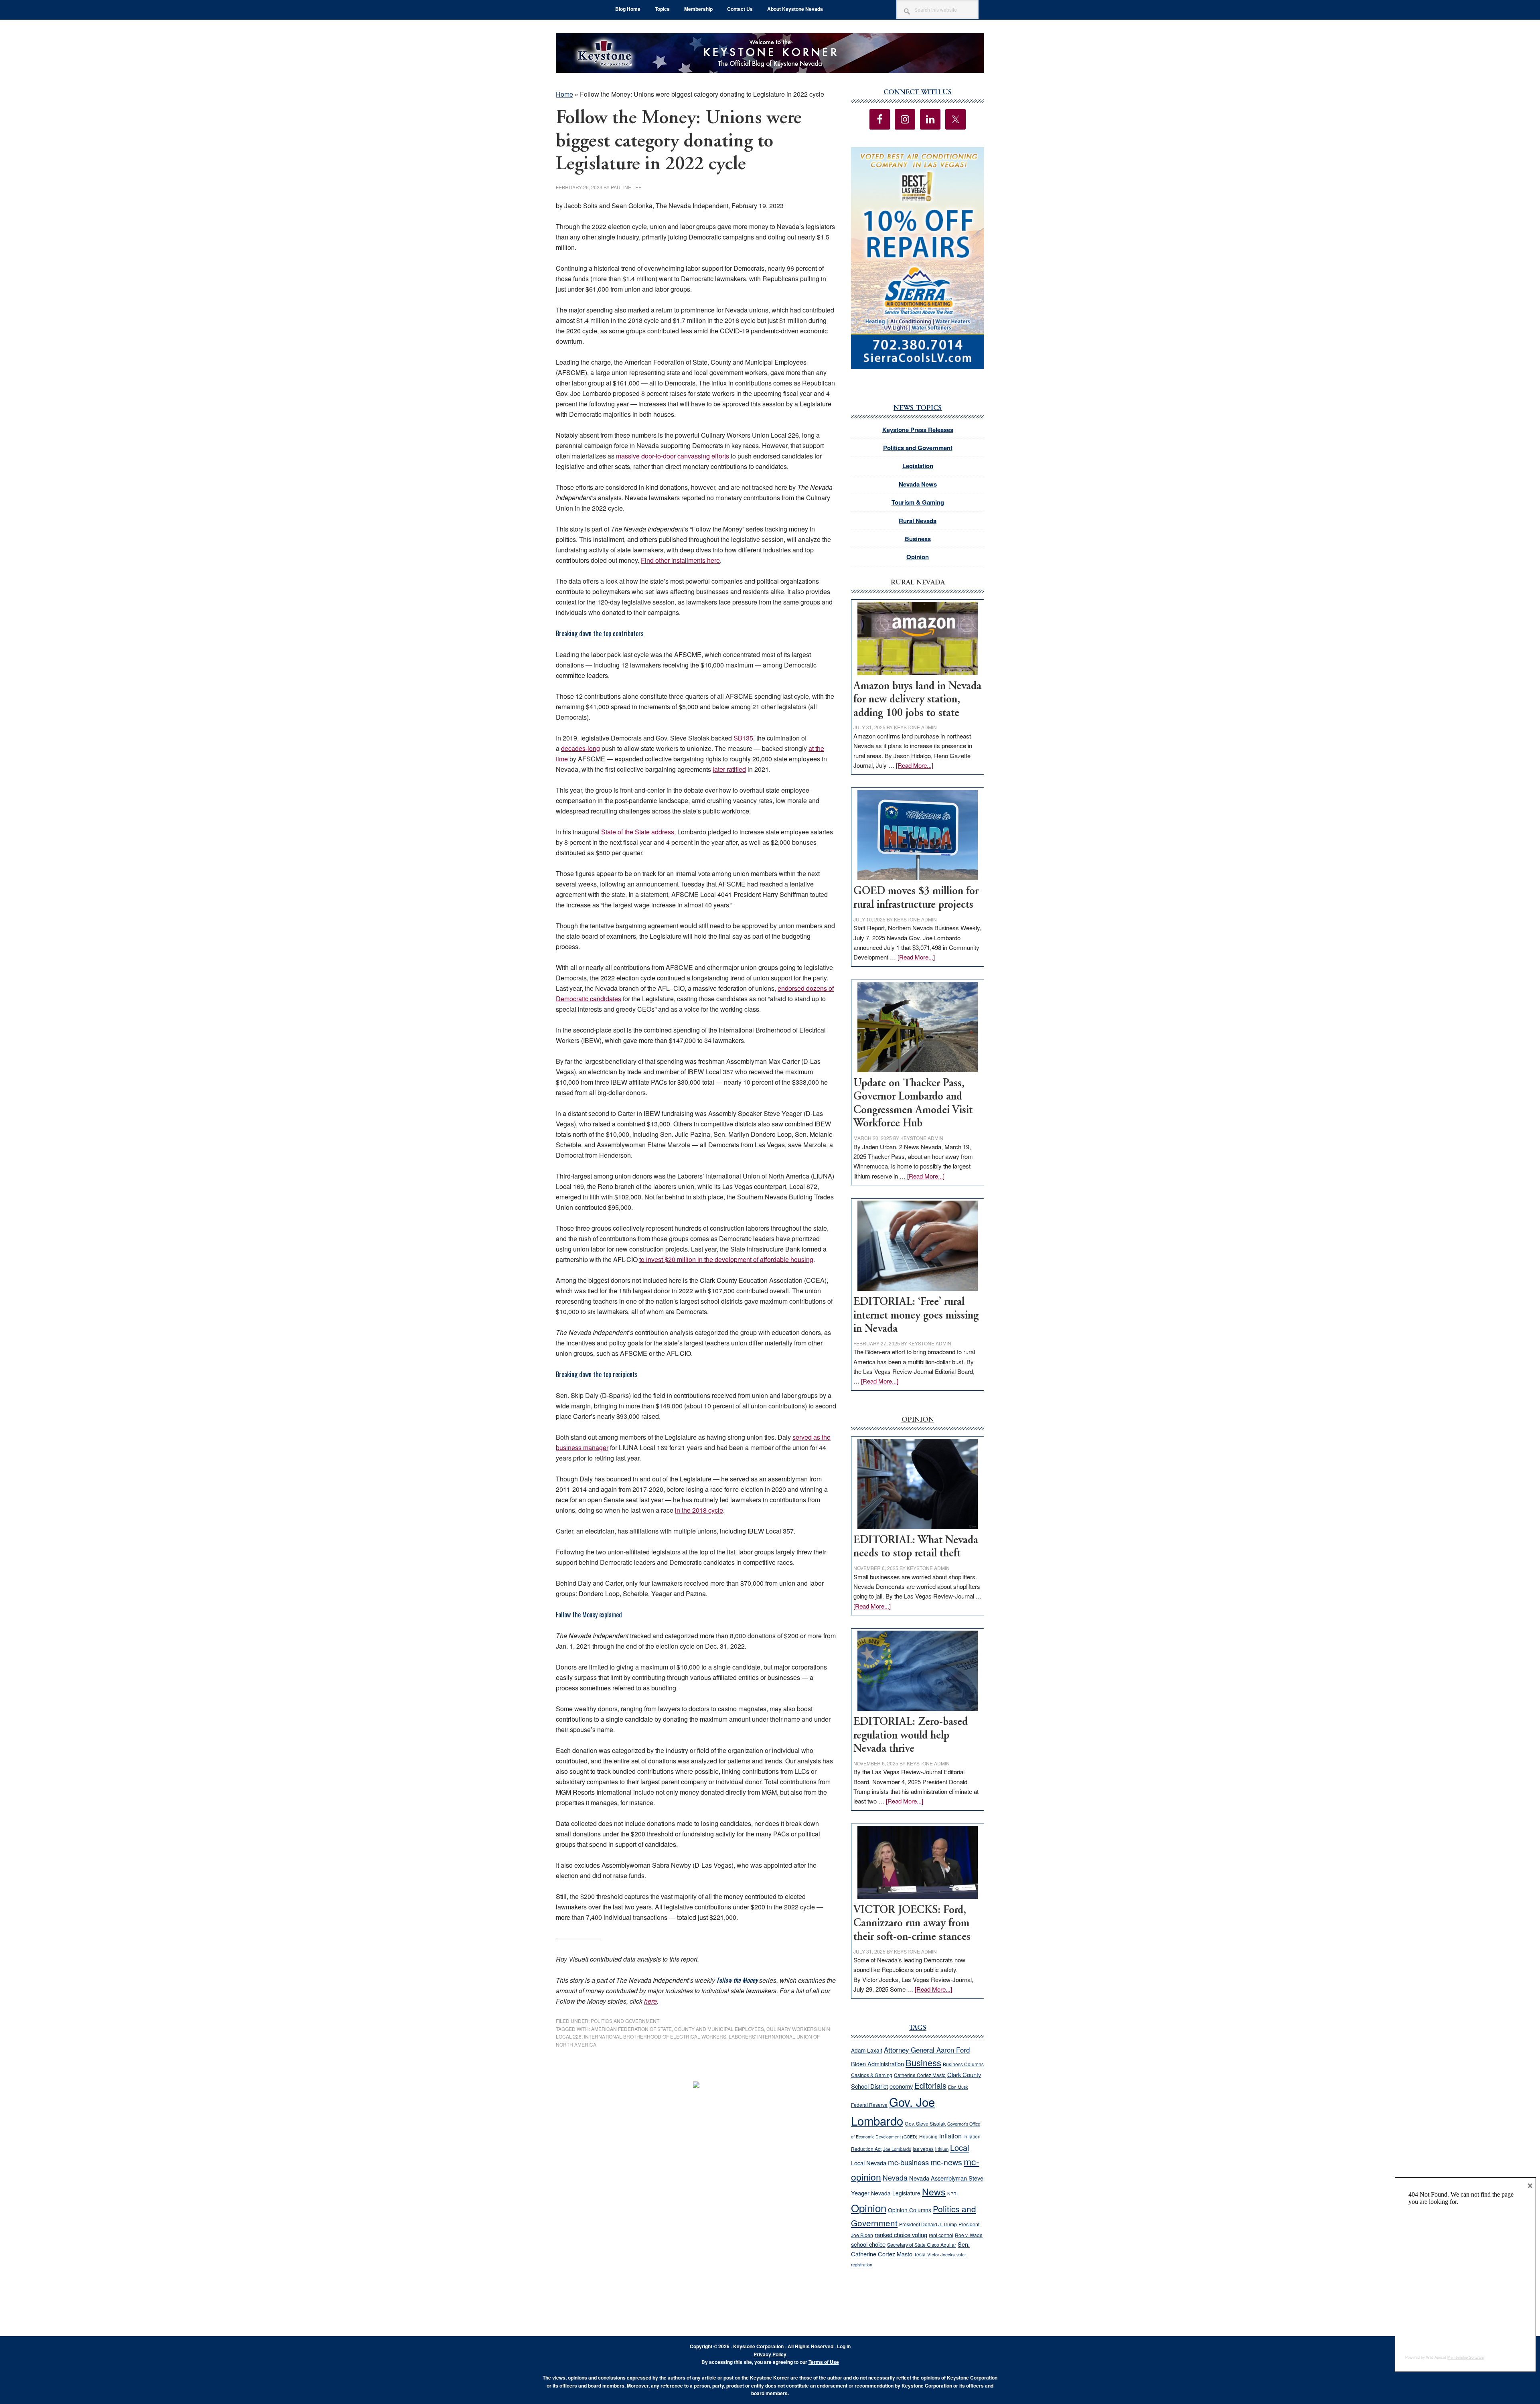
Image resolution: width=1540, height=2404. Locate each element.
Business (918, 539)
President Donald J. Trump (928, 2224)
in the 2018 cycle (699, 1510)
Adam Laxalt (867, 2050)
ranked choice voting (901, 2235)
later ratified (729, 769)
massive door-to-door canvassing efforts (673, 456)
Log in (844, 2346)
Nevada (895, 2178)
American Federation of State (631, 2029)
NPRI (952, 2194)
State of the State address (638, 832)
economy (901, 2086)
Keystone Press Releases (918, 430)
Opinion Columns (910, 2210)
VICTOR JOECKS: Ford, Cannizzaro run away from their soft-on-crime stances (912, 1924)
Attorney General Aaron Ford (927, 2050)
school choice (868, 2244)
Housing (928, 2136)
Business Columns (963, 2064)
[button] (918, 258)
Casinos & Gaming (872, 2075)
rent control (941, 2235)
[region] (918, 258)
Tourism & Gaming (918, 502)
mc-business (908, 2162)
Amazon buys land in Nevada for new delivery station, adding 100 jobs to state (917, 700)
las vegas (923, 2149)
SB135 (743, 738)
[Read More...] (915, 765)
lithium (942, 2149)
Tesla (920, 2254)
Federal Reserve (869, 2105)
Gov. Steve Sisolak (925, 2124)
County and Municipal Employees (719, 2029)
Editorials (930, 2085)
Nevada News (918, 484)
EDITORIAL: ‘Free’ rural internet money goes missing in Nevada (916, 1316)
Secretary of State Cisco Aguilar (922, 2245)
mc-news (946, 2162)
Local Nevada (869, 2163)
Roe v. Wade (969, 2235)
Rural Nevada (918, 521)
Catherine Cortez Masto (920, 2075)
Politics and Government (625, 2021)
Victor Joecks (941, 2254)
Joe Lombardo (897, 2149)
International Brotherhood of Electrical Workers (655, 2036)
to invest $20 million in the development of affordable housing (726, 1259)
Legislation (918, 466)
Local (960, 2147)
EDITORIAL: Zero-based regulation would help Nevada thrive (911, 1736)
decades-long (581, 748)
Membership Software (1466, 2357)
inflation (950, 2136)
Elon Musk (958, 2087)
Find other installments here (680, 560)
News (934, 2192)
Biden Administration (877, 2064)
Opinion (918, 557)
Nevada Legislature (896, 2193)
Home (564, 94)
